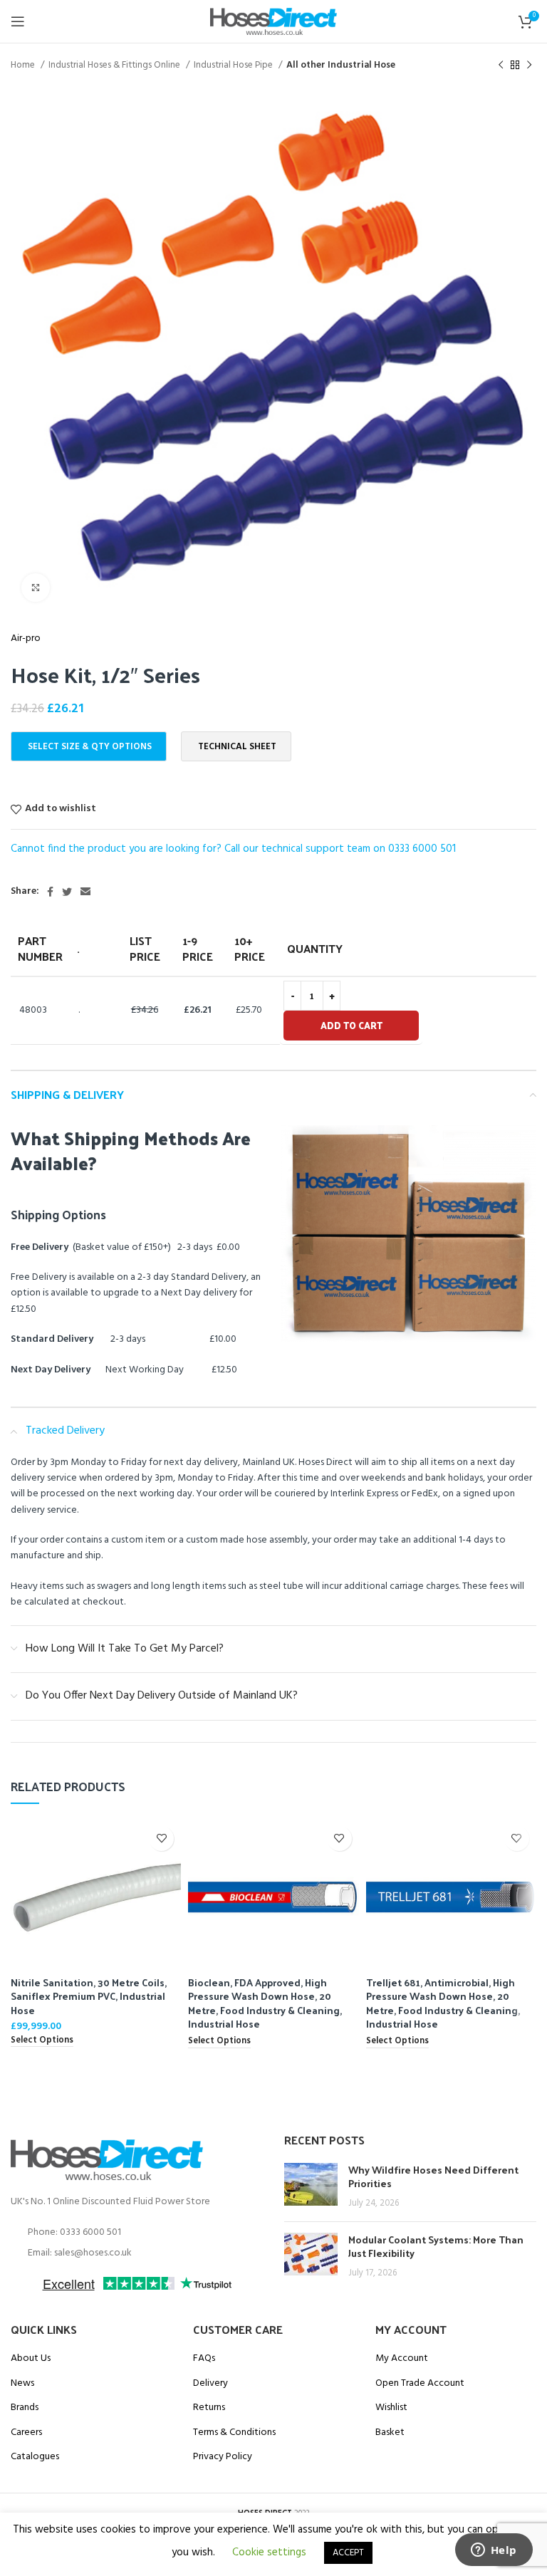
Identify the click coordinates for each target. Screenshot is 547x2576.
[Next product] (529, 66)
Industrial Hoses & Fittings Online (115, 65)
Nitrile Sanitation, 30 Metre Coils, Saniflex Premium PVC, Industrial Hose (89, 1996)
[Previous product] (501, 66)
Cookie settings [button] (269, 2552)
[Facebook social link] (50, 892)
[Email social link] (85, 892)
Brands (25, 2408)
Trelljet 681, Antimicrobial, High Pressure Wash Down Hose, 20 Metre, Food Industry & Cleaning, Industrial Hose (443, 2003)
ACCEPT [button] (348, 2553)
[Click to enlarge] (36, 588)
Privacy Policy (223, 2457)
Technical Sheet (237, 747)
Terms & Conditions (234, 2433)
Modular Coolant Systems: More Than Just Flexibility (436, 2247)
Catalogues (35, 2457)
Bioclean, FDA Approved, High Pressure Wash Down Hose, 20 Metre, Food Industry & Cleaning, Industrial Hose (265, 2003)
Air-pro (26, 639)
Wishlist (391, 2408)
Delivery (210, 2384)
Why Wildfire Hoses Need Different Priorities (433, 2177)
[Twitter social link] (67, 892)
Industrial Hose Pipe (234, 65)
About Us (31, 2359)
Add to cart (351, 1025)
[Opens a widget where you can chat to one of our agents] (494, 2551)
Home (24, 65)
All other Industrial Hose (341, 65)
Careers (26, 2433)
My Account (402, 2359)
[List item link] (137, 2233)
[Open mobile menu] (18, 21)
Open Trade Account (420, 2384)
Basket (390, 2433)
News (22, 2384)
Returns (209, 2408)
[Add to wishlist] (161, 1839)
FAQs (204, 2359)
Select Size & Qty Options (90, 747)
